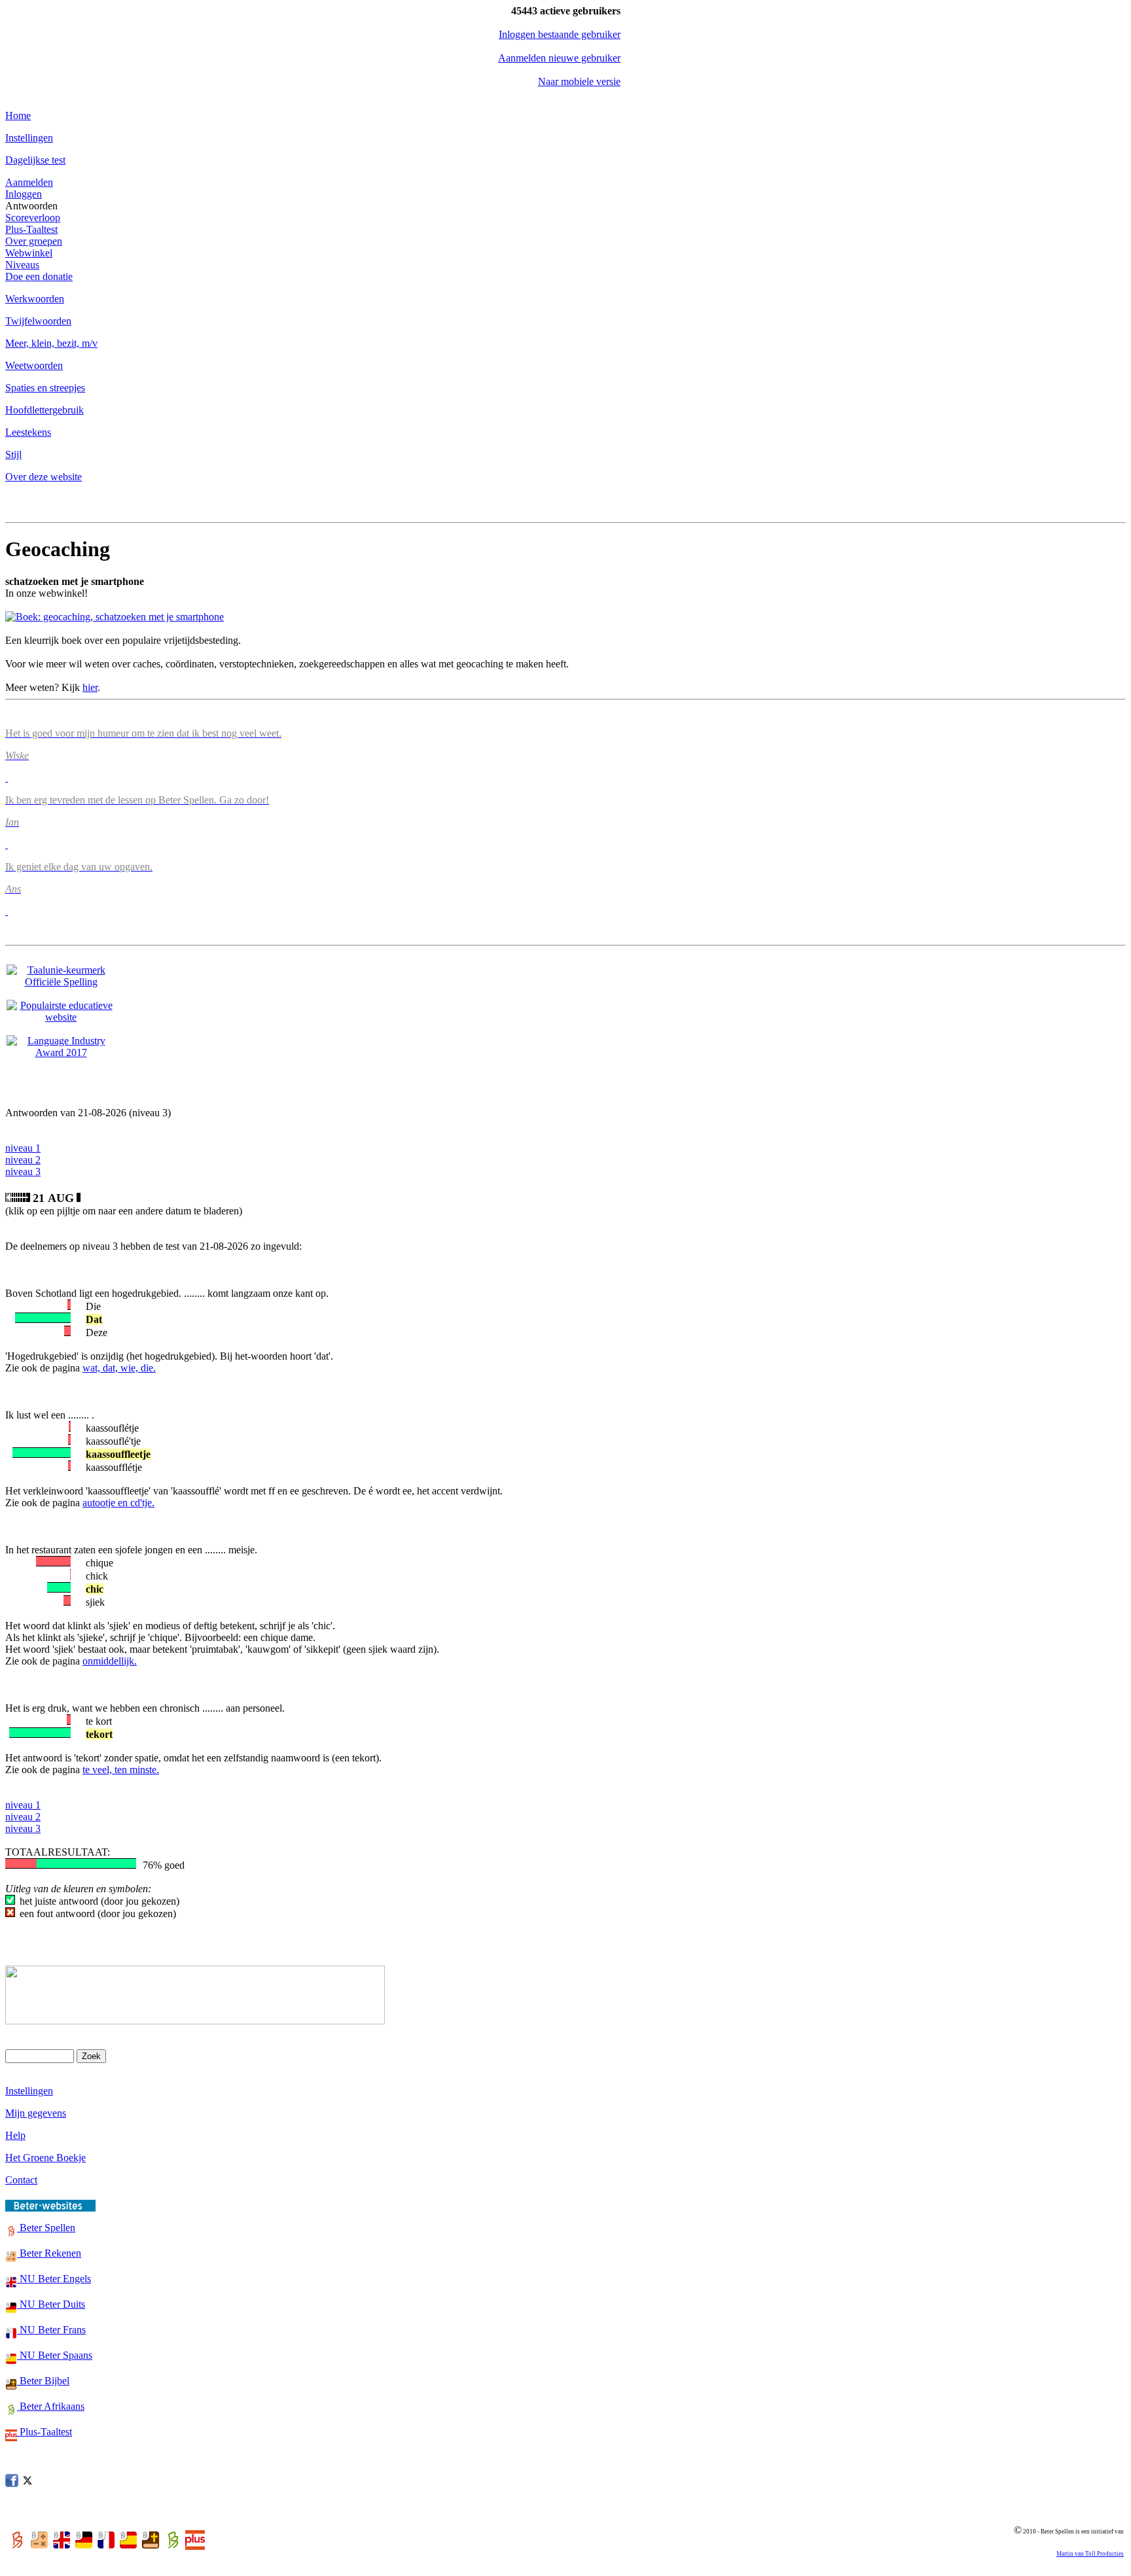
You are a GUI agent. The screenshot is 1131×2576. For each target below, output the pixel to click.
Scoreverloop (33, 218)
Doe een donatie (39, 276)
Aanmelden (29, 182)
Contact (21, 2180)
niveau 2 (23, 1160)
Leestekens (28, 432)
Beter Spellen (46, 2228)
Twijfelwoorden (38, 321)
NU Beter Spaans (55, 2355)
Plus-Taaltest (31, 229)
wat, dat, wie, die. (119, 1368)
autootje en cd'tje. (118, 1503)
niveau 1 (23, 1148)
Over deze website (44, 477)
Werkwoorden (35, 299)
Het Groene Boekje (45, 2158)
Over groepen (34, 241)
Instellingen (29, 138)
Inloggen (24, 194)
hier (90, 687)
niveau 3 (23, 1172)
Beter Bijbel (43, 2381)
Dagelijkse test (35, 160)
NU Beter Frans (51, 2330)
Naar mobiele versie (579, 81)
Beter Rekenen (49, 2253)
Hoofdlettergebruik (45, 410)
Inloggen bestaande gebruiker (560, 34)
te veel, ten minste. (121, 1770)
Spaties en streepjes (45, 388)
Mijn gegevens (36, 2113)
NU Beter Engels (54, 2279)
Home (18, 115)
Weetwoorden (34, 365)
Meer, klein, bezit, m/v (51, 343)
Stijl (13, 454)
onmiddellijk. (110, 1661)
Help (15, 2135)
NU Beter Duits (51, 2304)
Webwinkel (29, 253)
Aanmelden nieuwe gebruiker (559, 58)
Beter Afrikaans (51, 2406)
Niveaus (22, 265)
